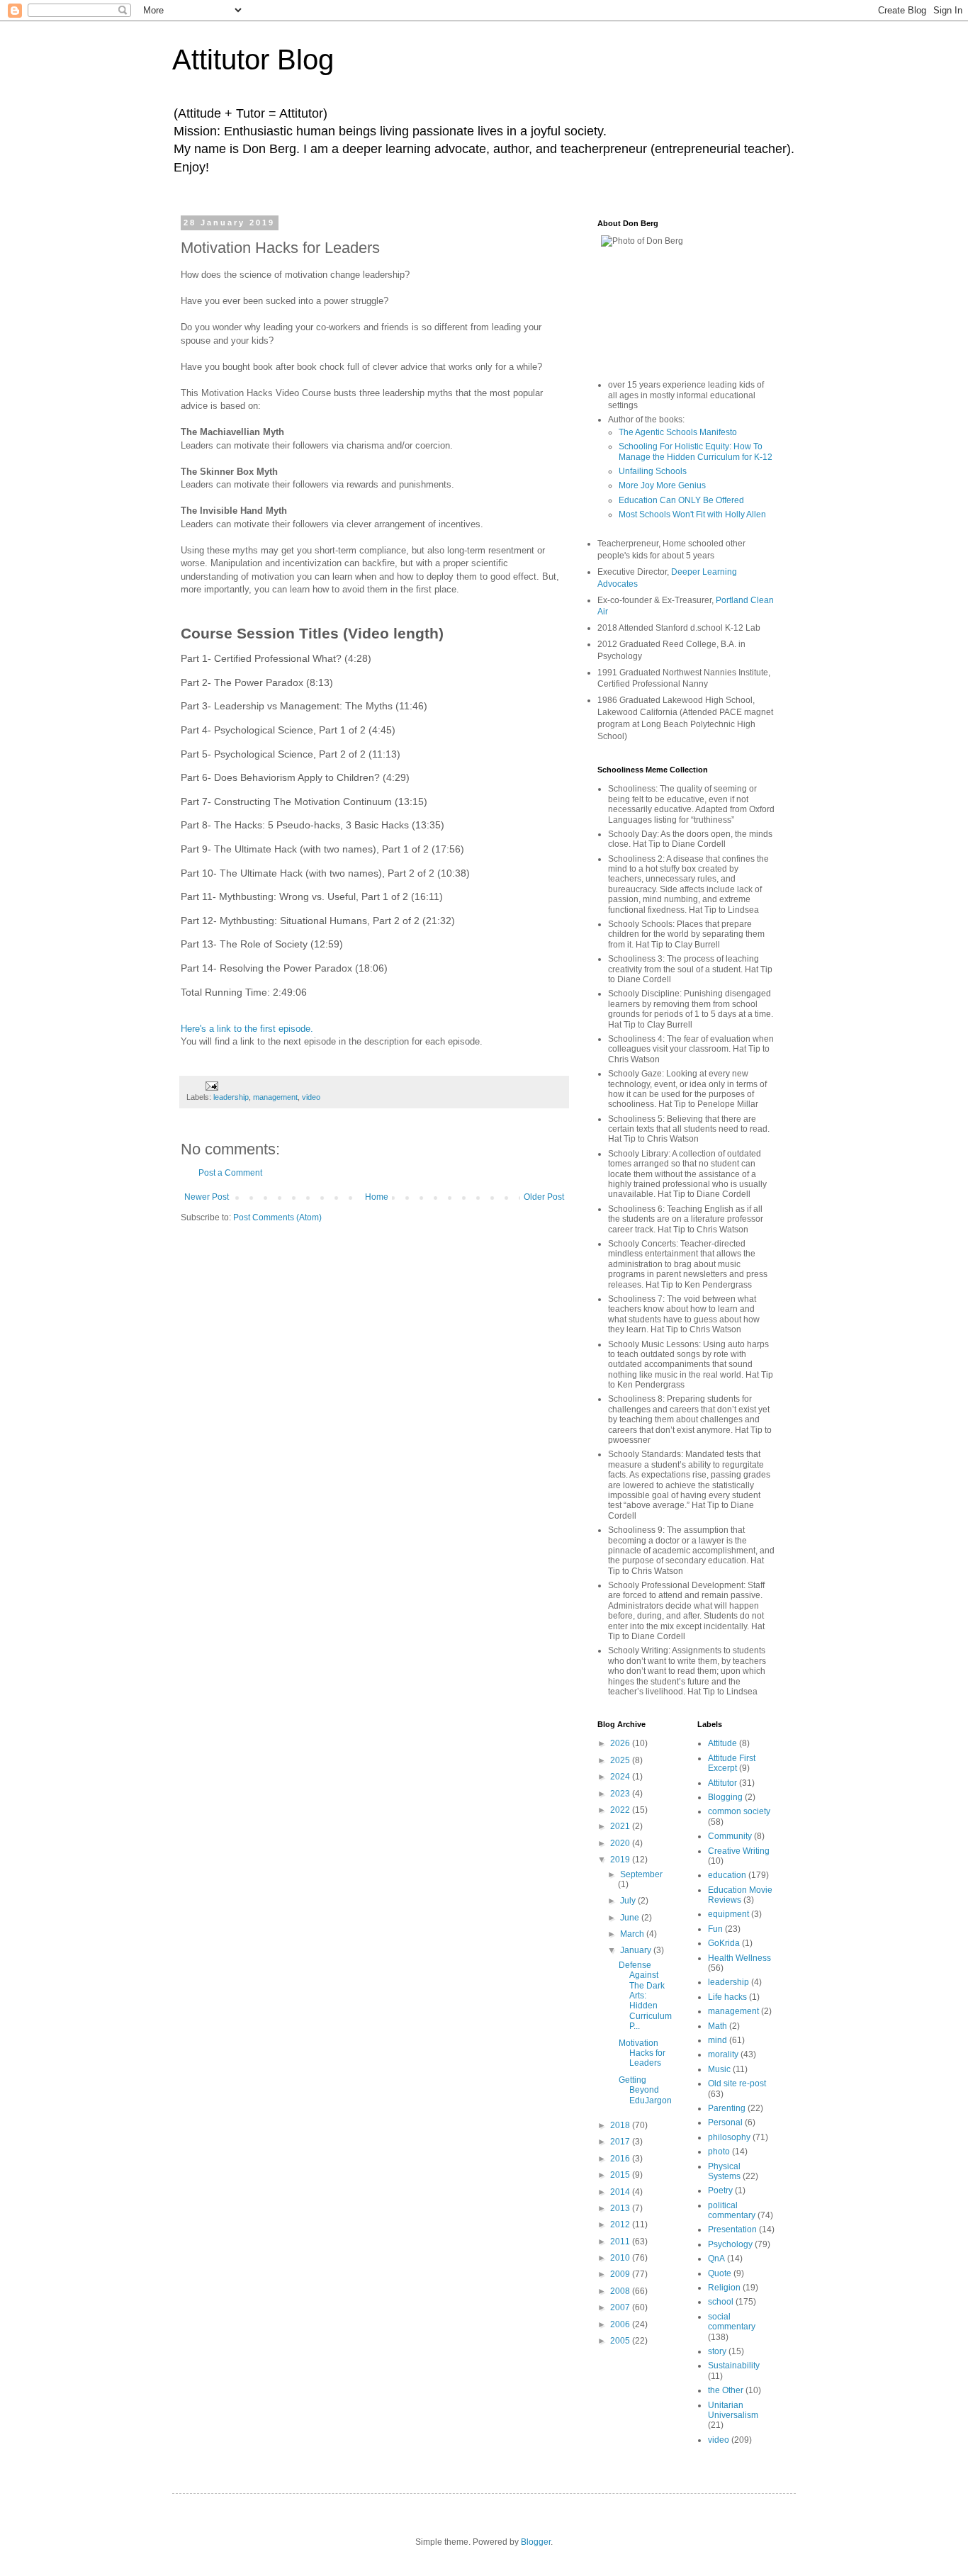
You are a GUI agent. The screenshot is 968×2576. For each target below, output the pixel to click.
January (637, 1950)
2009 (621, 2274)
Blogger (536, 2542)
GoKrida (724, 1943)
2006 (621, 2324)
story (717, 2351)
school (721, 2302)
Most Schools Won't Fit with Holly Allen (692, 514)
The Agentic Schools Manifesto (678, 432)
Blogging (725, 1797)
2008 (621, 2291)
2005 (621, 2341)
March (633, 1934)
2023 (621, 1794)
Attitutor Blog (253, 60)
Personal (725, 2122)
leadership (231, 1097)
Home (377, 1197)
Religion (724, 2288)
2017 (621, 2142)
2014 (621, 2192)
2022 (621, 1810)
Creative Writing (739, 1851)
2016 (621, 2159)
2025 (621, 1760)
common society (739, 1811)
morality (723, 2054)
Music (719, 2069)
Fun (715, 1929)
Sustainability (734, 2366)
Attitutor (722, 1783)
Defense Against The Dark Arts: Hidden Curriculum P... (645, 1996)
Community (730, 1836)
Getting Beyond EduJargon (645, 2090)
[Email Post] (211, 1085)
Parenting (727, 2108)
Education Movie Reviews (740, 1895)
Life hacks (727, 1997)
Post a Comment (230, 1173)
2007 (621, 2307)
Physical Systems (724, 2171)
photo (719, 2152)
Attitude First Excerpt (732, 1763)
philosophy (729, 2137)
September (641, 1874)
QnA (716, 2259)
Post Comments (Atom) (277, 1217)
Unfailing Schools (653, 471)
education (727, 1875)
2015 (621, 2175)
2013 (621, 2208)
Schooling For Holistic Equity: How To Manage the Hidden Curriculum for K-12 (696, 451)
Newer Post (207, 1197)
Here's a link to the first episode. (247, 1029)
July (629, 1901)
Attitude (722, 1743)
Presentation (732, 2229)
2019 (621, 1860)
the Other (726, 2390)
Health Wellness (739, 1958)
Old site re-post (737, 2083)
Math (717, 2026)
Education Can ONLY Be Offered (681, 500)
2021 (621, 1826)
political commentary (732, 2210)
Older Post (544, 1197)
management (275, 1097)
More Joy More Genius (662, 485)
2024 (621, 1777)
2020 (621, 1843)
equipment (728, 1914)
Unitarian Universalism (733, 2410)
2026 (621, 1743)
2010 (621, 2258)
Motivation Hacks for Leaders (642, 2053)
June (631, 1918)
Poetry (720, 2190)
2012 (621, 2225)
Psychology (730, 2244)
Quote (720, 2273)
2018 (621, 2125)
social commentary (732, 2322)
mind (717, 2040)
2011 (621, 2242)
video (311, 1097)
